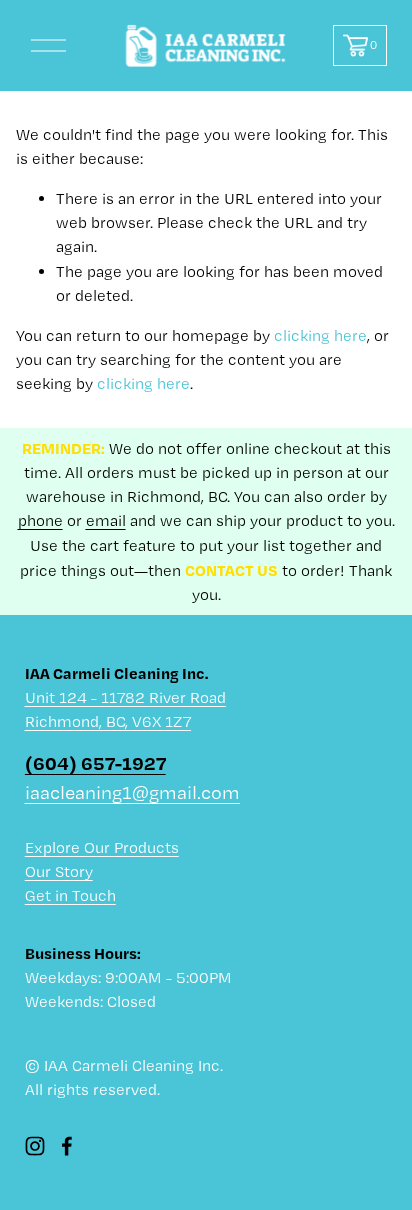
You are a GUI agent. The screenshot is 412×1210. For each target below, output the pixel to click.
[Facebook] (67, 1146)
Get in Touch (70, 895)
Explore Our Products (102, 847)
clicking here (320, 335)
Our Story (59, 871)
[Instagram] (35, 1146)
